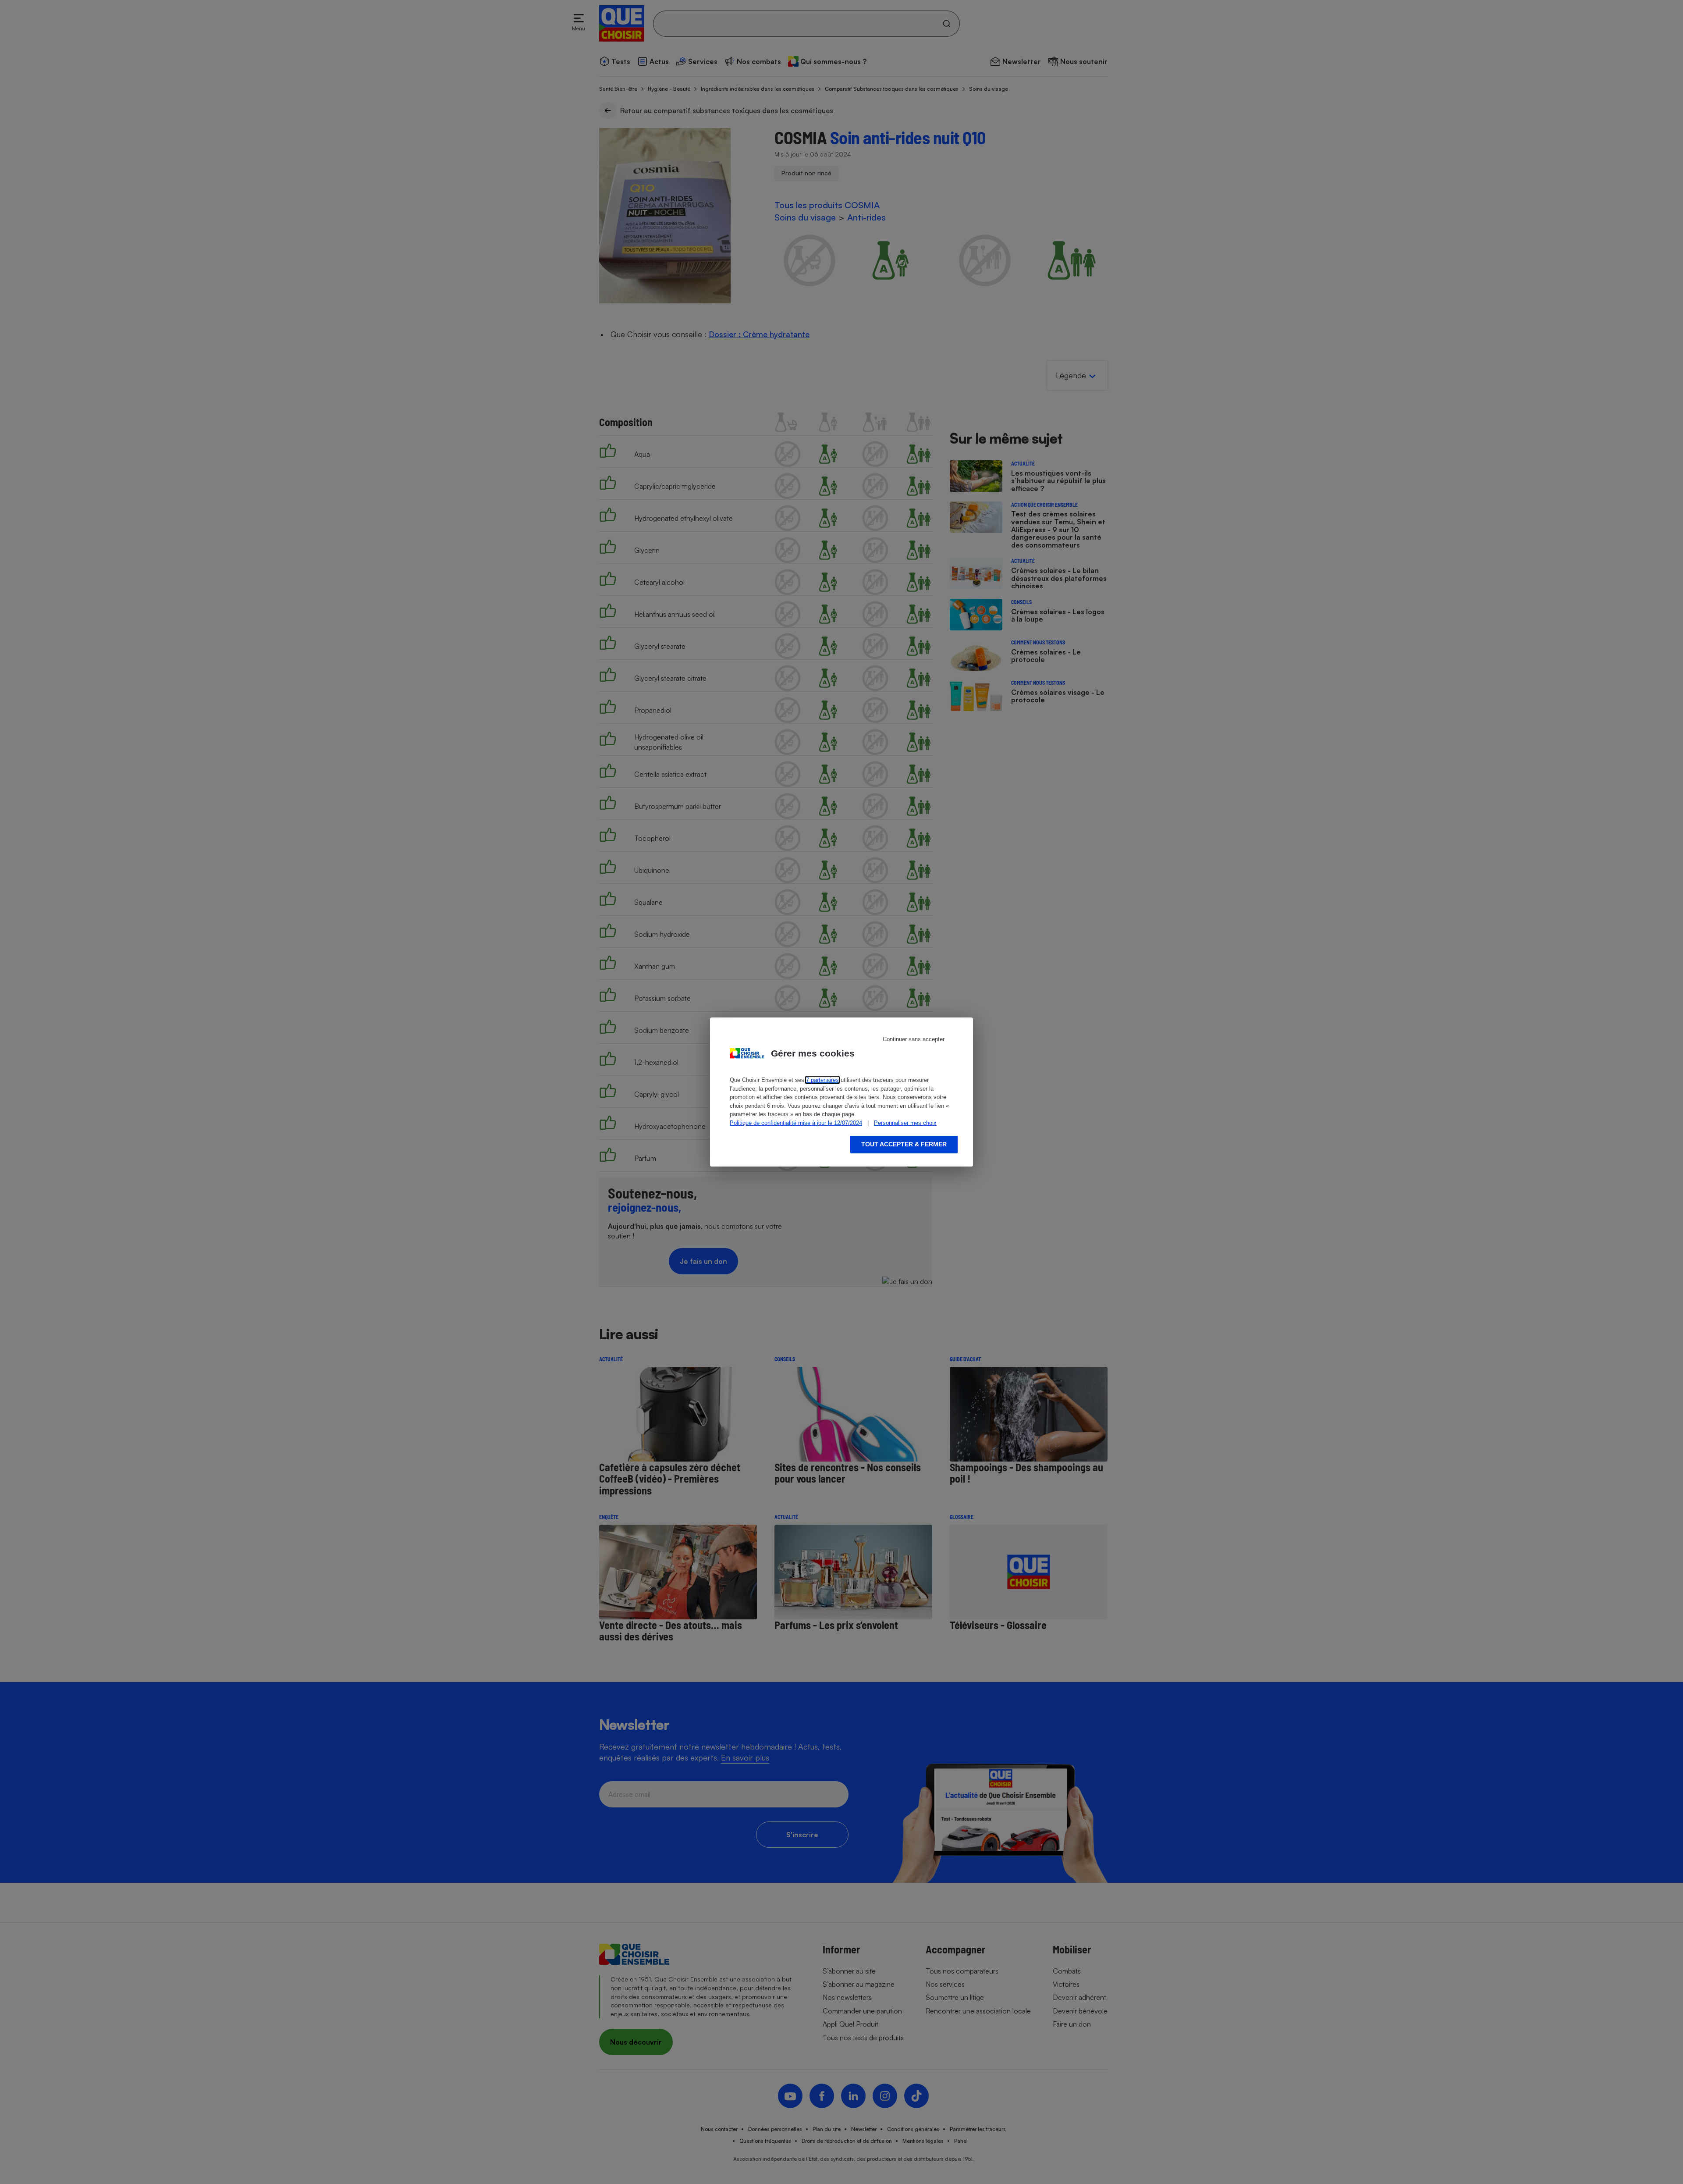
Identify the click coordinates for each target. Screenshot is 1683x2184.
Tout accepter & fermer (904, 1144)
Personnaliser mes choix (905, 1123)
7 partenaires (822, 1080)
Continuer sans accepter (914, 1039)
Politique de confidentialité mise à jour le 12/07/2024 (796, 1123)
